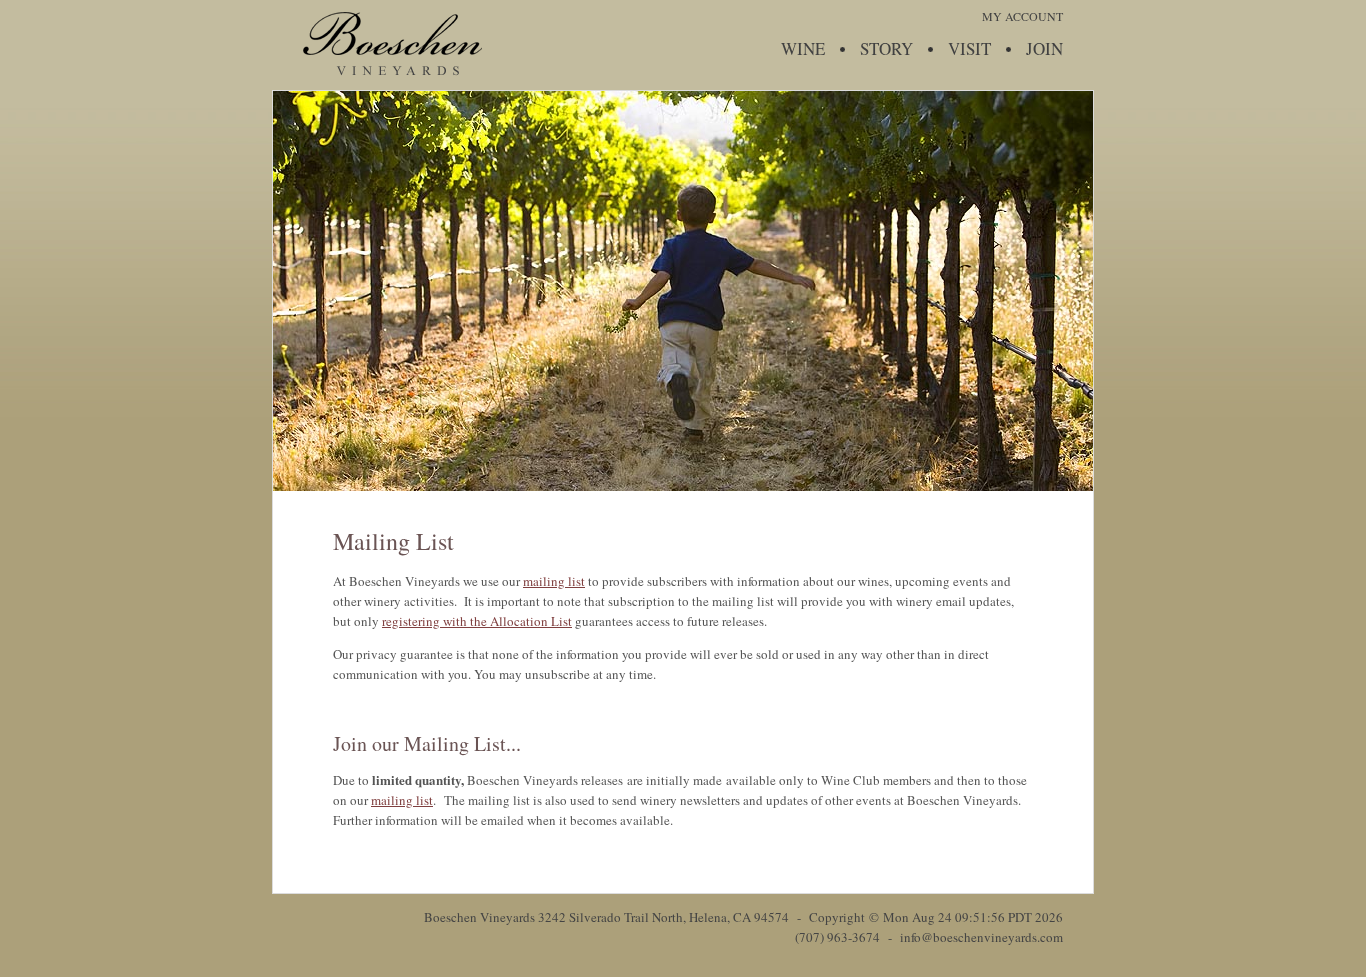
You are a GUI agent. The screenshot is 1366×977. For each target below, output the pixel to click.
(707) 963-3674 (837, 937)
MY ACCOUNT (1022, 16)
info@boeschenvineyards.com (981, 937)
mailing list (554, 581)
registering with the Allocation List (477, 621)
